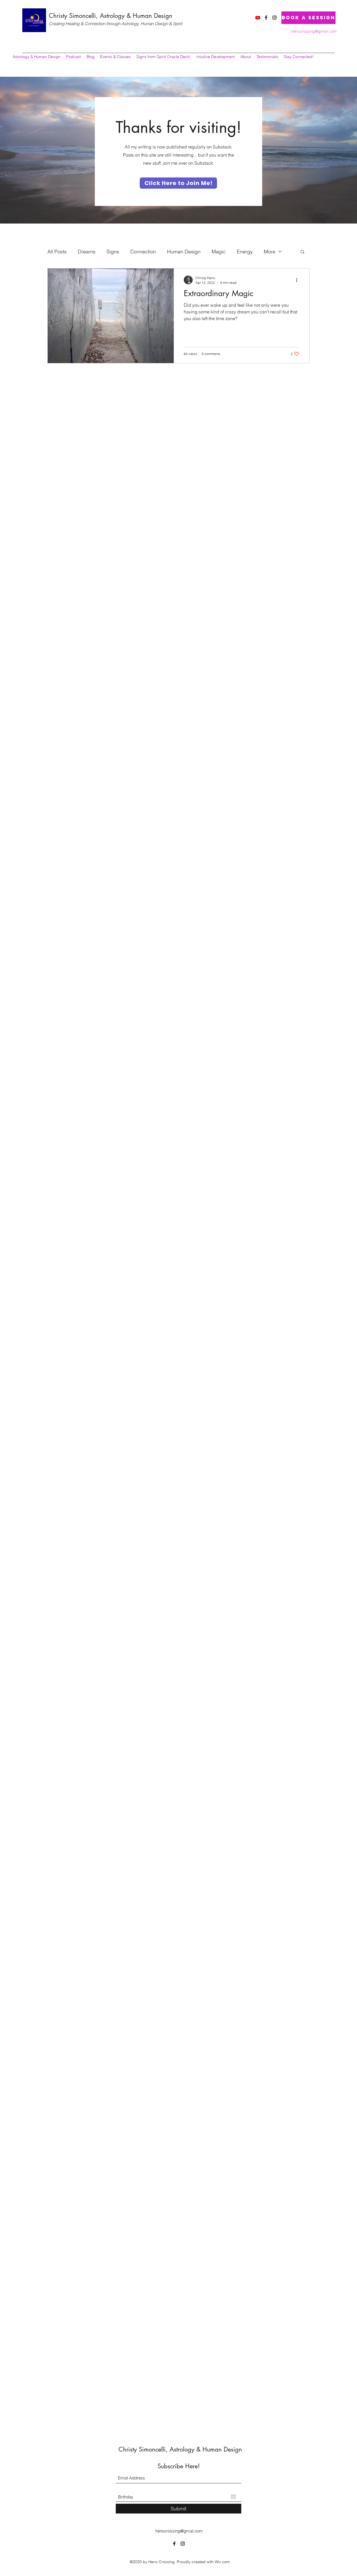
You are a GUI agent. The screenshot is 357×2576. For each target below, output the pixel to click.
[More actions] (298, 280)
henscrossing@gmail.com (314, 31)
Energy (245, 252)
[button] (302, 252)
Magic (219, 252)
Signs (113, 252)
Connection (143, 252)
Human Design (184, 252)
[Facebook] (266, 18)
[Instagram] (274, 18)
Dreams (87, 252)
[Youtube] (258, 18)
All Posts (57, 252)
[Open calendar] (233, 2497)
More (270, 252)
